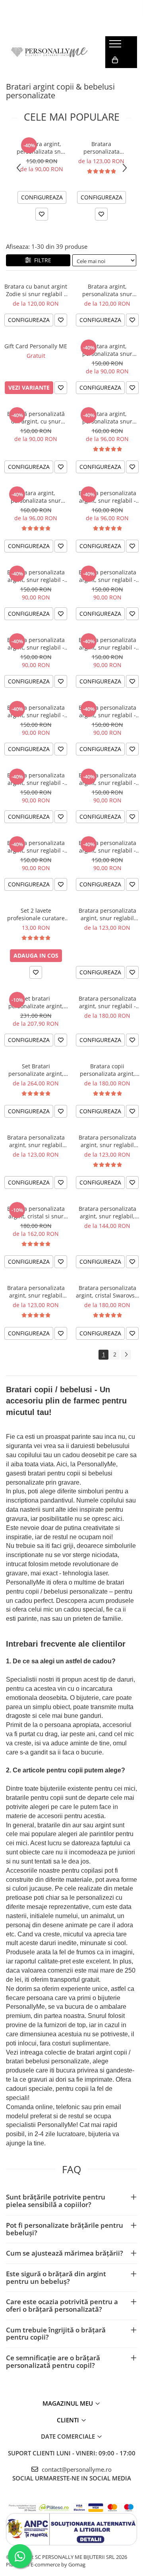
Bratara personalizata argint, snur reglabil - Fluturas (36, 711)
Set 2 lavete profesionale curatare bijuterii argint (36, 914)
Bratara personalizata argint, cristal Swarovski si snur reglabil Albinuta (107, 1292)
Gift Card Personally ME (36, 346)
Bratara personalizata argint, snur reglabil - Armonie (107, 847)
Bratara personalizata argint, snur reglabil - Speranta (107, 576)
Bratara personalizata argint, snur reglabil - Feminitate (36, 779)
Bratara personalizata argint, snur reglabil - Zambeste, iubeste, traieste (36, 576)
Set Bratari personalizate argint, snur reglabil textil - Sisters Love (36, 1070)
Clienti (69, 2420)
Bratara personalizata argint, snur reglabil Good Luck (36, 1141)
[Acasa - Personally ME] (50, 52)
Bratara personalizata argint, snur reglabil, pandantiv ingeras (107, 1212)
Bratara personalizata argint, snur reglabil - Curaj (107, 779)
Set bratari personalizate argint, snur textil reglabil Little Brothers (36, 1002)
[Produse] (116, 46)
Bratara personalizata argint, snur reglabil (101, 148)
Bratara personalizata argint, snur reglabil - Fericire (107, 711)
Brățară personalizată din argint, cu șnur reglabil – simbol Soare (36, 418)
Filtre (41, 260)
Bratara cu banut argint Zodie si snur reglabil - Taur (36, 290)
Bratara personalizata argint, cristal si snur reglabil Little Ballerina (36, 1212)
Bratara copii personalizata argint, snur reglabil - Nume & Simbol (107, 1070)
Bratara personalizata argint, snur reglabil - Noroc (36, 644)
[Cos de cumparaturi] (115, 60)
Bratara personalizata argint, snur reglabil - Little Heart (107, 1002)
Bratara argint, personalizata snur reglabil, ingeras (107, 290)
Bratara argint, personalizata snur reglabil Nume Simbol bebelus (42, 148)
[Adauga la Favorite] (42, 214)
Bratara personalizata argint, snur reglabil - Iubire (107, 644)
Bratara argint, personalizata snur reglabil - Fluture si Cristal (36, 497)
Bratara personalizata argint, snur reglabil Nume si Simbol (107, 1141)
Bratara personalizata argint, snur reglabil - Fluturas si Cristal (107, 497)
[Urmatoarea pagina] (126, 1355)
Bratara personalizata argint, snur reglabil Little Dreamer (107, 914)
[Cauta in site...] (114, 76)
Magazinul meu (69, 2403)
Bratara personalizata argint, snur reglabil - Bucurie (36, 847)
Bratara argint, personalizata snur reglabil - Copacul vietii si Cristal (107, 418)
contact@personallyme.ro (76, 2469)
